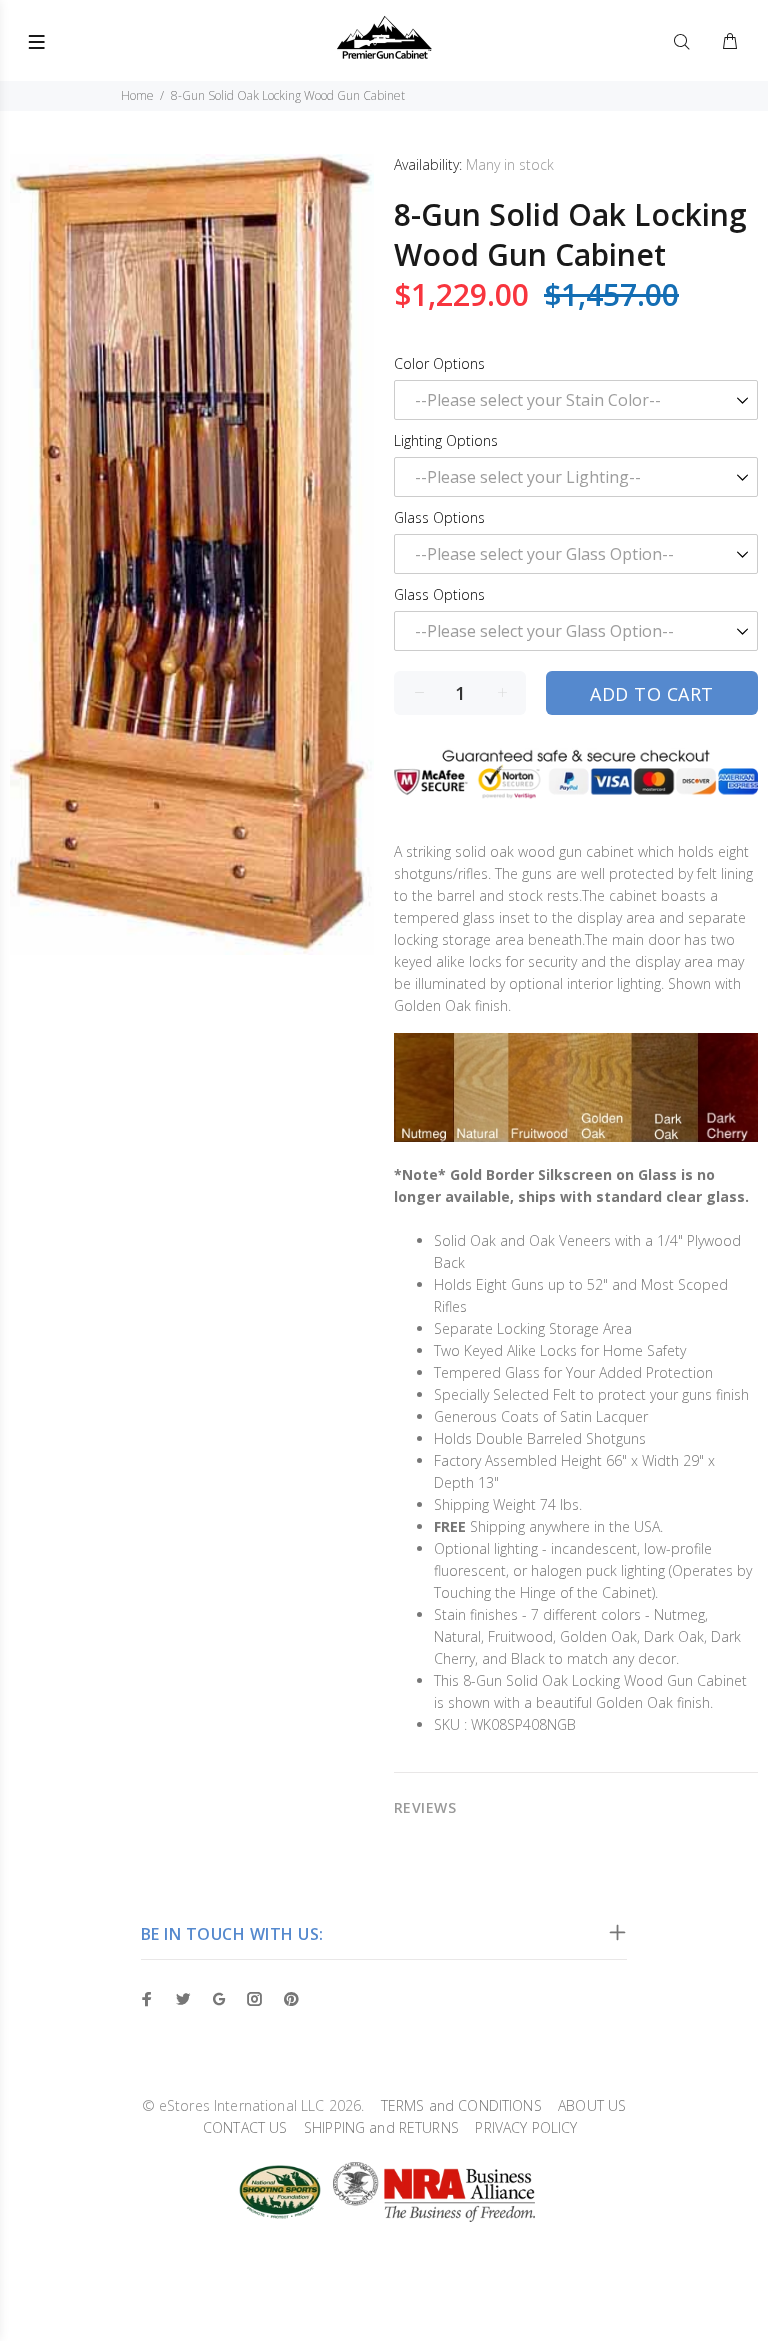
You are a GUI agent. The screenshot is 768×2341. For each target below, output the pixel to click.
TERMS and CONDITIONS (454, 2105)
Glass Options (439, 517)
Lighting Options (446, 440)
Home (137, 95)
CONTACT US (239, 2127)
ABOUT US (586, 2105)
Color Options (439, 363)
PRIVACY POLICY (520, 2127)
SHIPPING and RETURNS (375, 2127)
